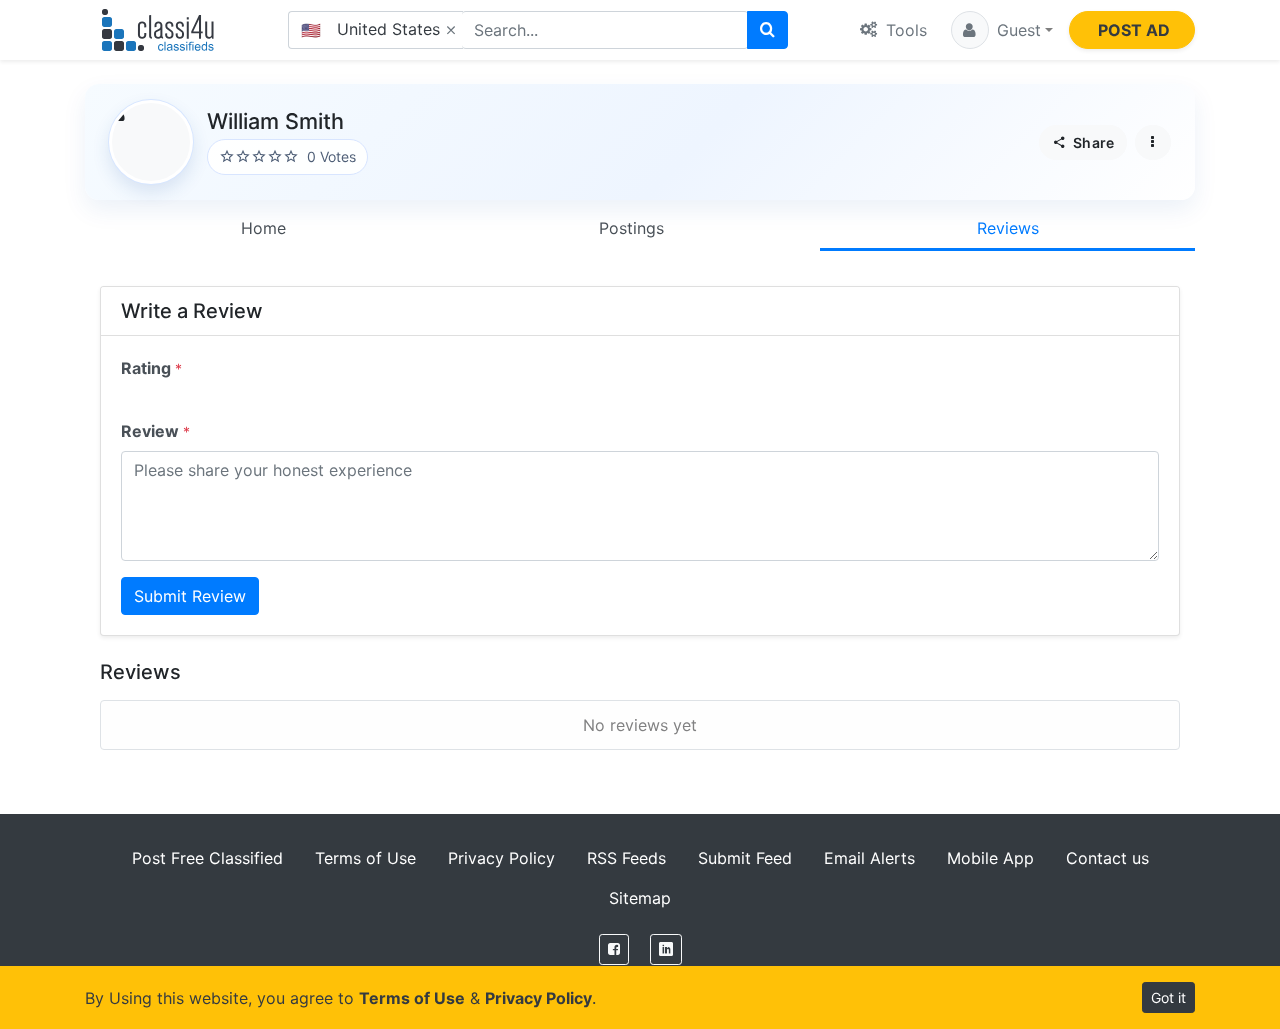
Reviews (1008, 228)
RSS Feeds (626, 858)
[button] (1002, 30)
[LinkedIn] (666, 949)
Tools (904, 30)
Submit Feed (745, 858)
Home (263, 228)
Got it (1168, 997)
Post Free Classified (207, 858)
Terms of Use (365, 858)
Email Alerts (869, 858)
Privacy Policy (501, 858)
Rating (151, 368)
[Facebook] (614, 949)
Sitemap (640, 898)
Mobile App (990, 858)
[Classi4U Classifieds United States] (162, 30)
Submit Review (190, 596)
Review (155, 431)
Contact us (1107, 858)
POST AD (1134, 30)
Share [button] (1092, 142)
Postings (631, 228)
